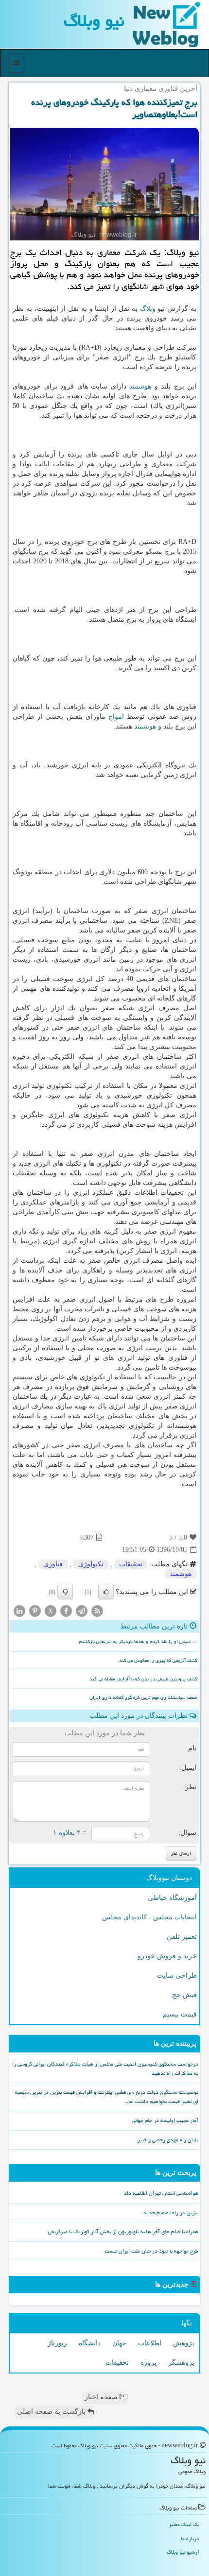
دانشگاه (90, 2343)
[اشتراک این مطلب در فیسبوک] (66, 1611)
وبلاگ (148, 309)
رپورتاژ (57, 2343)
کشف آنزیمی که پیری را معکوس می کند (158, 1661)
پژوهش (184, 2343)
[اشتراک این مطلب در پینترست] (35, 1611)
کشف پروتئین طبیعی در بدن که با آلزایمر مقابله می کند (143, 1679)
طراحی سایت (177, 1975)
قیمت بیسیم (180, 2014)
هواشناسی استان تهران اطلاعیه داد (161, 2193)
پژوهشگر (181, 2363)
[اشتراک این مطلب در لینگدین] (19, 1611)
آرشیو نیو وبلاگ (183, 2552)
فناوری (53, 1564)
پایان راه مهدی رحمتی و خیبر (168, 2140)
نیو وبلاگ (94, 21)
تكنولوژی (91, 1564)
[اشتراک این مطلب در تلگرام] (82, 1611)
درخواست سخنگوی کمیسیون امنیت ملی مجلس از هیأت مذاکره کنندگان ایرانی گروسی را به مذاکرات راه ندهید (105, 2068)
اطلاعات (150, 2343)
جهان (119, 2343)
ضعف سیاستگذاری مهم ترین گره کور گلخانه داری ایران (143, 1697)
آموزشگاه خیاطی (172, 1898)
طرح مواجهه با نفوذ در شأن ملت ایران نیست (151, 2251)
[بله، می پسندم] (106, 1592)
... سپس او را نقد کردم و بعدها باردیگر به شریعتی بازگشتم (138, 1642)
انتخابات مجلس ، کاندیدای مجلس (149, 1917)
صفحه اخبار (102, 2397)
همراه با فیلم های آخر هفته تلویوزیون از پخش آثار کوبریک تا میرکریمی (123, 2231)
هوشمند (140, 386)
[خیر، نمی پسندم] (65, 1592)
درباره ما (190, 2538)
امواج (116, 717)
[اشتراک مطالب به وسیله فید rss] (97, 1611)
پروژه (148, 2363)
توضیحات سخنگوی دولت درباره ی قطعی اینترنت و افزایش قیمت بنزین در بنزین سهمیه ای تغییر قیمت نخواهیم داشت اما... (107, 2097)
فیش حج (184, 1995)
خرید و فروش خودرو (167, 1956)
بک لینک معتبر (184, 2524)
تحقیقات (131, 1564)
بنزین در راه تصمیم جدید (171, 2212)
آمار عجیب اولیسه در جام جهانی (165, 2120)
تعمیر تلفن (182, 1937)
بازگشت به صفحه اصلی (52, 2412)
